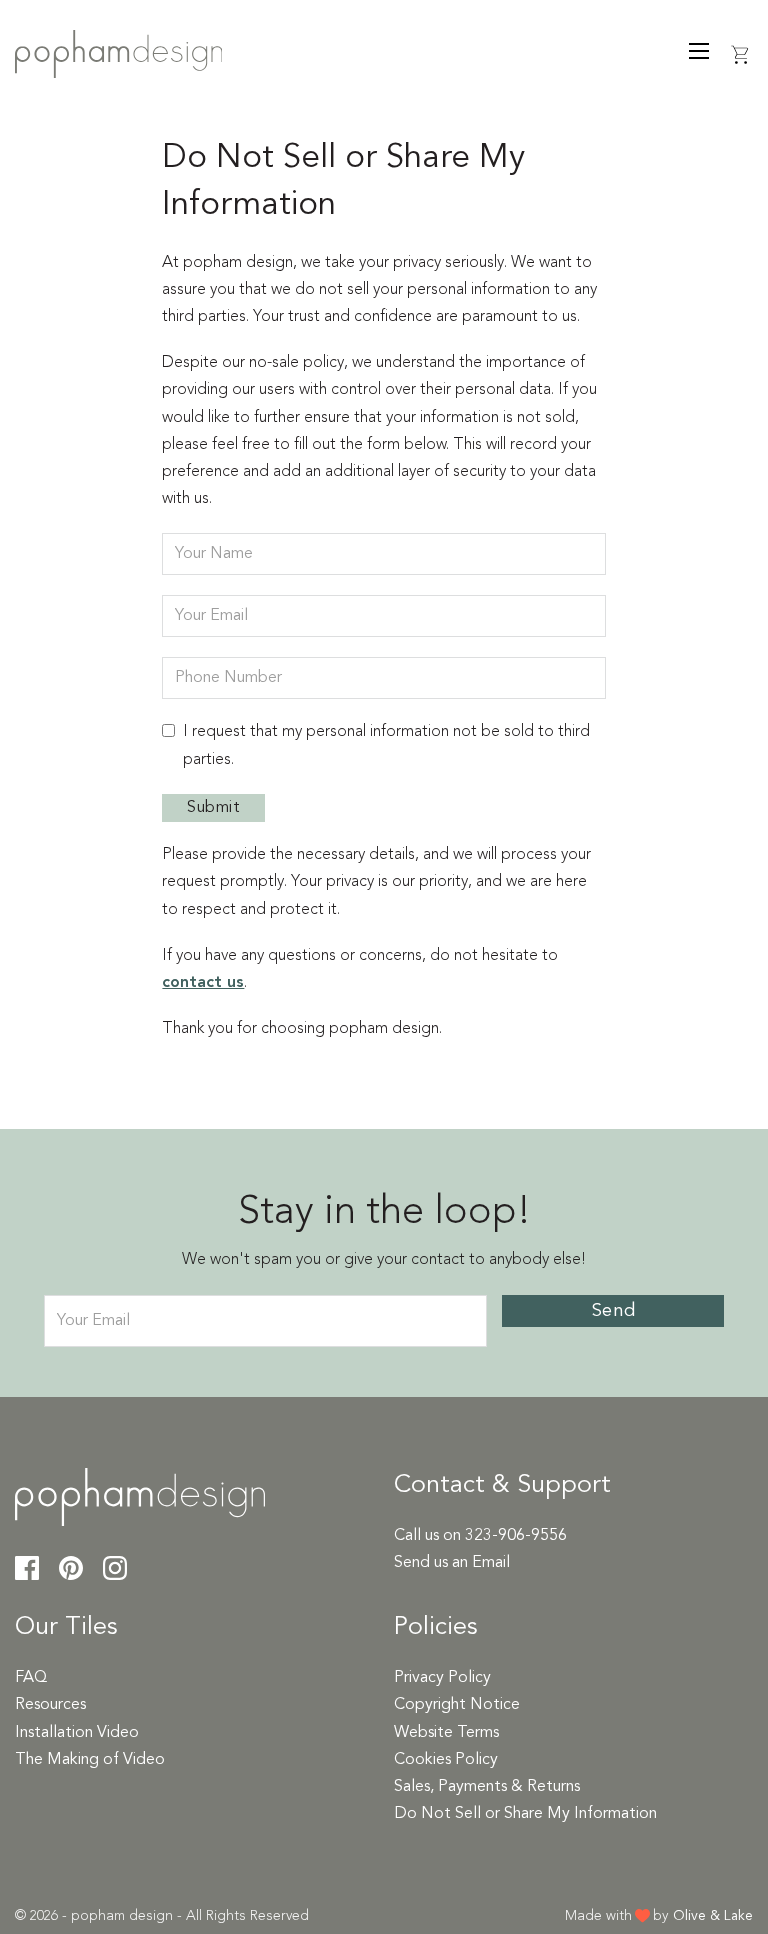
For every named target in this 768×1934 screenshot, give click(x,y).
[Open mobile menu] (699, 51)
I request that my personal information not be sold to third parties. (386, 745)
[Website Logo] (119, 66)
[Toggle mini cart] (741, 55)
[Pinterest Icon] (71, 1573)
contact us (203, 983)
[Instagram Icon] (115, 1573)
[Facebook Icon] (27, 1573)
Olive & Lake (713, 1916)
